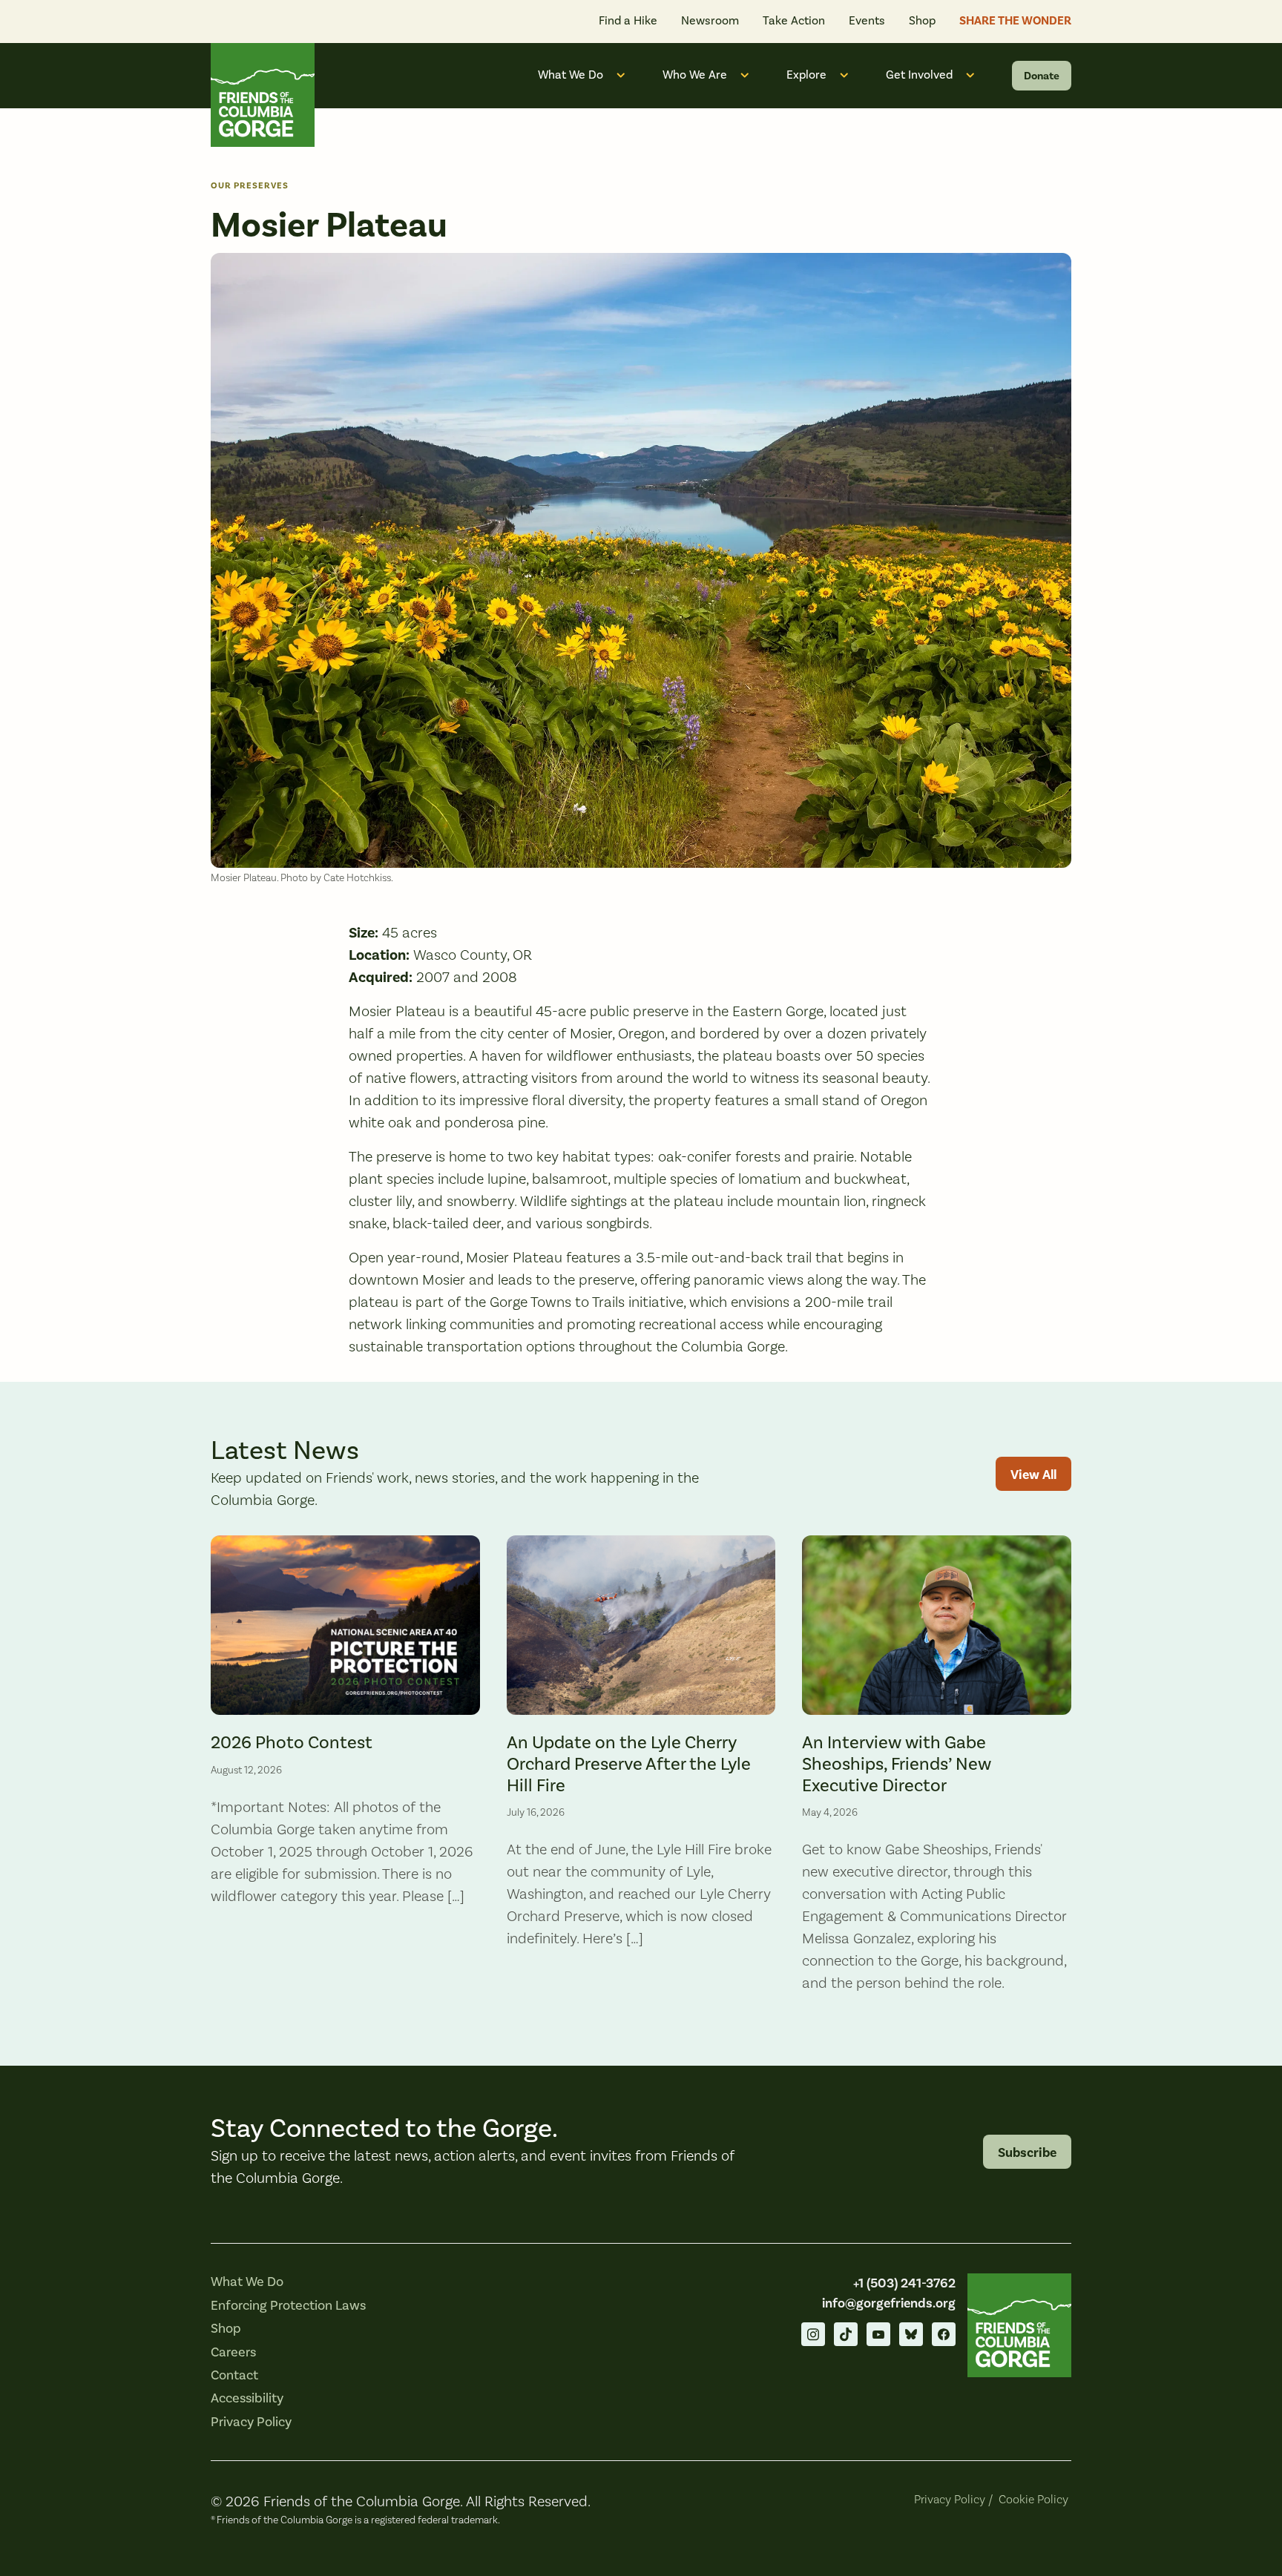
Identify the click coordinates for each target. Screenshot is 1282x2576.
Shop (922, 21)
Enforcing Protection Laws (288, 2306)
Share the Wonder (1015, 21)
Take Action (794, 21)
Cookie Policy (1033, 2500)
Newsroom (710, 21)
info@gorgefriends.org (889, 2303)
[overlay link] (345, 1774)
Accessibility (247, 2398)
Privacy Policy (251, 2422)
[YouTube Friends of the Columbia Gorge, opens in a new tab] (878, 2334)
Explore (806, 75)
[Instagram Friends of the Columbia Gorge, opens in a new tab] (813, 2334)
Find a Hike (628, 21)
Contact (234, 2375)
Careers (233, 2352)
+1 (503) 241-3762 (904, 2283)
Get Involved (919, 75)
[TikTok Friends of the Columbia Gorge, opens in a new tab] (846, 2334)
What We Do (571, 75)
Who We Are (695, 75)
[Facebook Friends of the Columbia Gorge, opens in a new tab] (944, 2334)
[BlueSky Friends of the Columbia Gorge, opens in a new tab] (911, 2334)
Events (867, 21)
